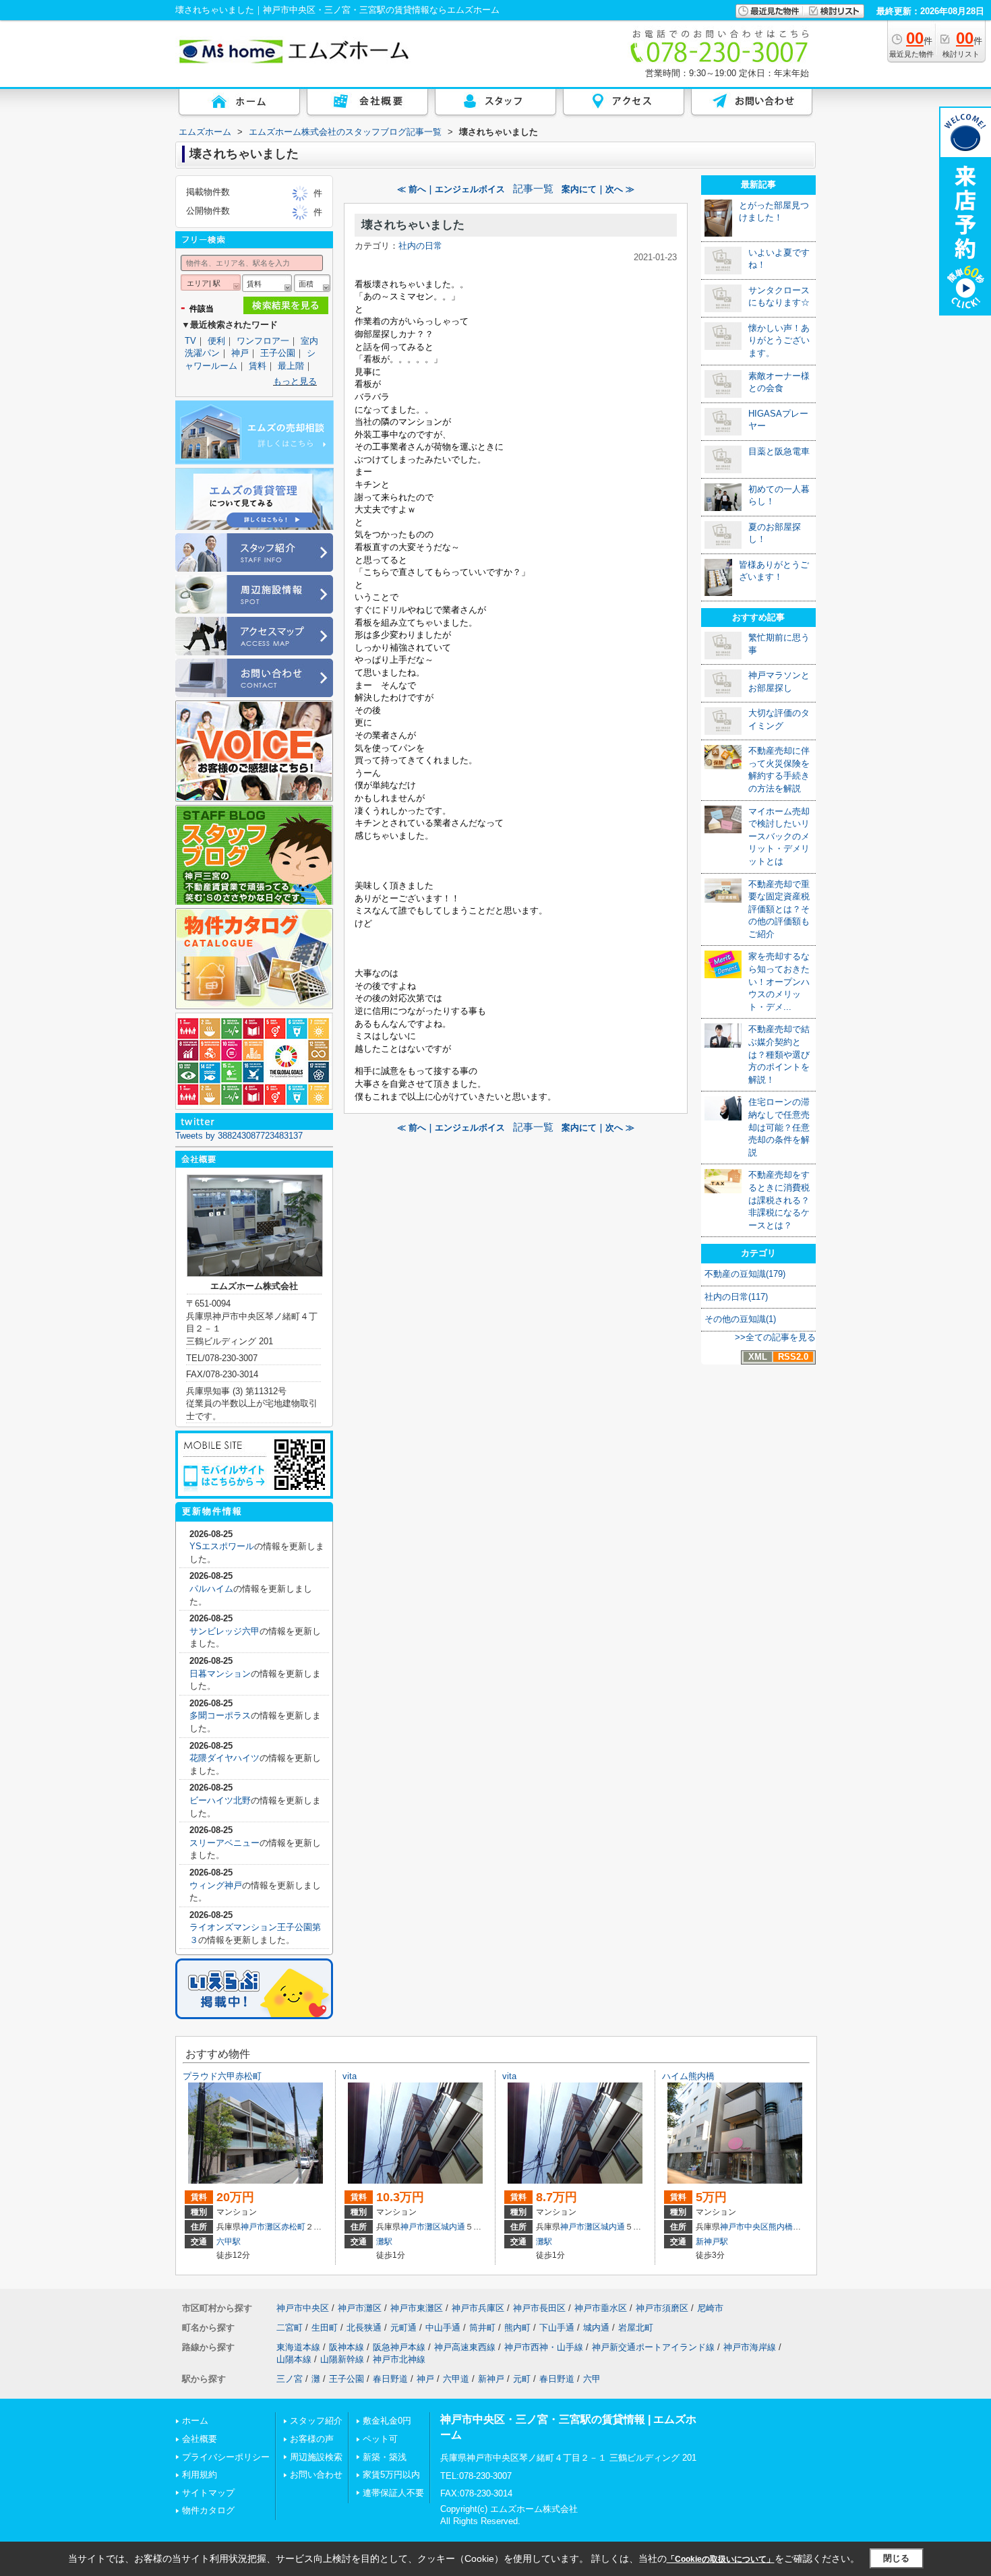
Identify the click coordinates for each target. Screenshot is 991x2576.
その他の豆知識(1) (740, 1319)
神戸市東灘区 (417, 2308)
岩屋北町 (636, 2328)
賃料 (258, 366)
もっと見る (295, 381)
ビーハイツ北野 (220, 1800)
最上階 (291, 366)
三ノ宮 (290, 2379)
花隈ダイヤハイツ (224, 1758)
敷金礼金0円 (387, 2421)
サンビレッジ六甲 (224, 1631)
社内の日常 (420, 246)
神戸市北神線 (399, 2359)
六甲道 (456, 2379)
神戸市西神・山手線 (544, 2347)
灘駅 (384, 2242)
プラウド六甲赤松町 (222, 2076)
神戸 (240, 353)
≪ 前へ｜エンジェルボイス (451, 189)
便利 (216, 341)
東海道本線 (298, 2347)
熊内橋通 (785, 2227)
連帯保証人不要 (393, 2493)
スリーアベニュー (224, 1843)
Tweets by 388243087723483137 (239, 1136)
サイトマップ (208, 2493)
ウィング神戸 (216, 1885)
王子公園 (278, 353)
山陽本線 (294, 2359)
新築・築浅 (385, 2457)
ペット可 (380, 2439)
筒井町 (482, 2328)
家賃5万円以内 (391, 2475)
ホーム (195, 2421)
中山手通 (443, 2328)
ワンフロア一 (263, 341)
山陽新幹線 (342, 2359)
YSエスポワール (222, 1546)
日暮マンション (220, 1674)
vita (350, 2076)
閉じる (896, 2558)
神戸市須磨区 (662, 2308)
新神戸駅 (712, 2242)
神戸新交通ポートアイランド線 (653, 2347)
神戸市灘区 (261, 2227)
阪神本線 (347, 2347)
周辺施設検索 (316, 2457)
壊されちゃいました (413, 225)
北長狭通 (364, 2328)
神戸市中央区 (744, 2227)
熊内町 (517, 2328)
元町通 (403, 2328)
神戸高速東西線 (465, 2347)
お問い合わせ (316, 2475)
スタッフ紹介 (316, 2421)
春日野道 (390, 2379)
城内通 (453, 2227)
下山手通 (557, 2328)
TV (190, 341)
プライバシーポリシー (226, 2457)
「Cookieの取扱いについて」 (721, 2559)
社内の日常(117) (736, 1297)
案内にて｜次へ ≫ (598, 189)
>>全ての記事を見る (775, 1337)
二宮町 (290, 2328)
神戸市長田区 (539, 2308)
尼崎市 (710, 2308)
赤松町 (293, 2227)
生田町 (325, 2328)
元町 (522, 2379)
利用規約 (200, 2475)
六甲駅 (229, 2242)
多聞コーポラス (220, 1715)
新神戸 (491, 2379)
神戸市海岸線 (750, 2347)
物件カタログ (208, 2510)
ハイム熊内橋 (688, 2076)
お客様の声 (312, 2439)
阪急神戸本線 (399, 2347)
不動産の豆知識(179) (745, 1274)
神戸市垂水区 (601, 2308)
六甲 (592, 2379)
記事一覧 (533, 189)
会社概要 (200, 2439)
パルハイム (211, 1589)
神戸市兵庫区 (478, 2308)
